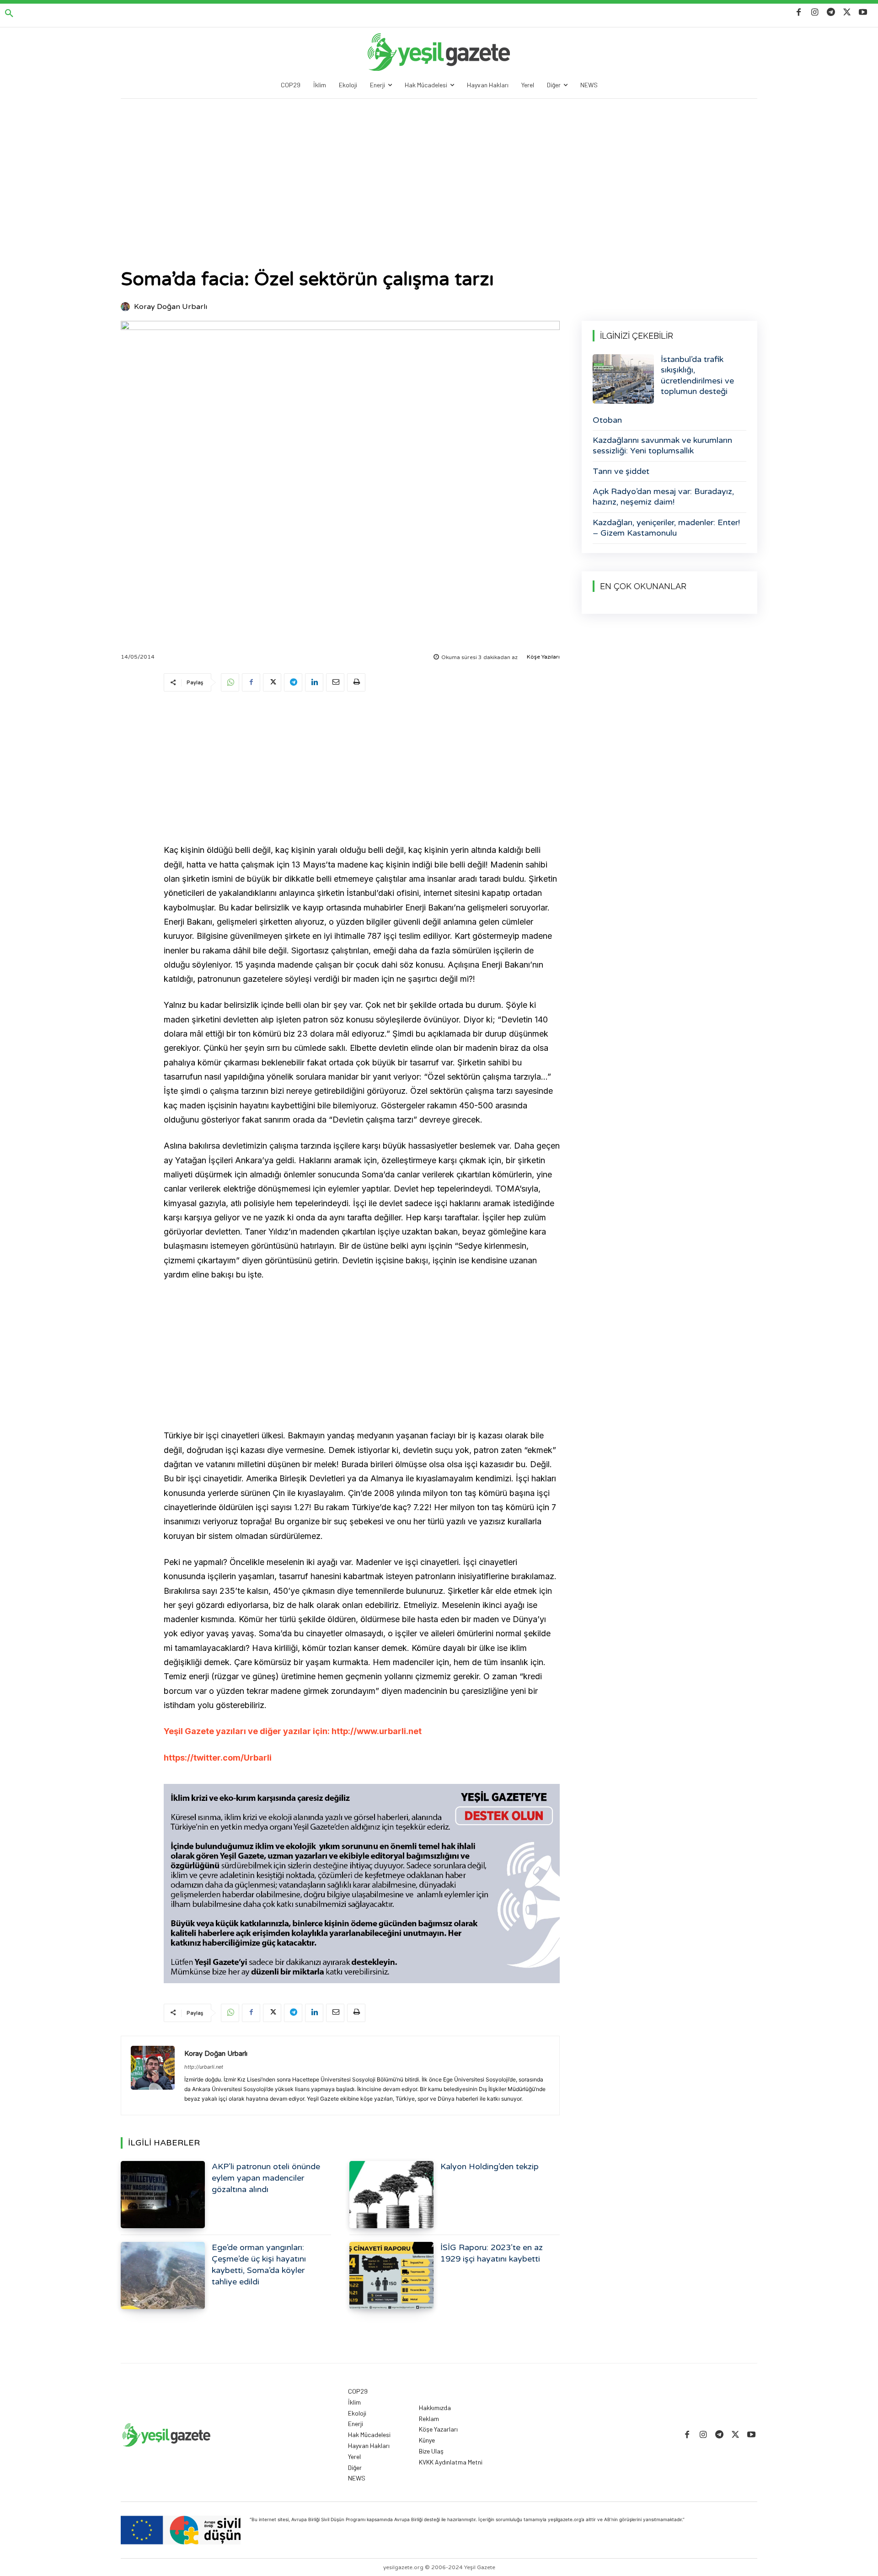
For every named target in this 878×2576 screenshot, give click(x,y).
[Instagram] (815, 13)
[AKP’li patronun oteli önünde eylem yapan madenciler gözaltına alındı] (163, 2195)
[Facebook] (799, 13)
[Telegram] (831, 13)
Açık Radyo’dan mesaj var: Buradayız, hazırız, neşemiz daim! (663, 497)
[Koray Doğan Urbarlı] (127, 307)
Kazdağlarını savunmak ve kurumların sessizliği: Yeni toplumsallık (662, 445)
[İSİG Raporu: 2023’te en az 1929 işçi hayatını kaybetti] (391, 2275)
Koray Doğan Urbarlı (171, 307)
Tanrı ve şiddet (621, 471)
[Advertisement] (439, 167)
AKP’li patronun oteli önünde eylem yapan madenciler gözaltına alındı (266, 2178)
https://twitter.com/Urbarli (218, 1758)
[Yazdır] (356, 682)
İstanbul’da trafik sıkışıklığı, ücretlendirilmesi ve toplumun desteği (697, 375)
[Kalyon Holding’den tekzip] (391, 2195)
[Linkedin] (314, 682)
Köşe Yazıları (543, 657)
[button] (9, 14)
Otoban (607, 420)
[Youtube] (863, 13)
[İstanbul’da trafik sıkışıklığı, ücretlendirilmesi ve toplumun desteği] (623, 379)
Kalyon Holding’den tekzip (490, 2166)
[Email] (335, 682)
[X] (847, 13)
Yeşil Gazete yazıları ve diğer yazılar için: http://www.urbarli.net (293, 1731)
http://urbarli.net (204, 2067)
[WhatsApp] (230, 682)
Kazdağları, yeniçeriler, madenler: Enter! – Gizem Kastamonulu (666, 528)
